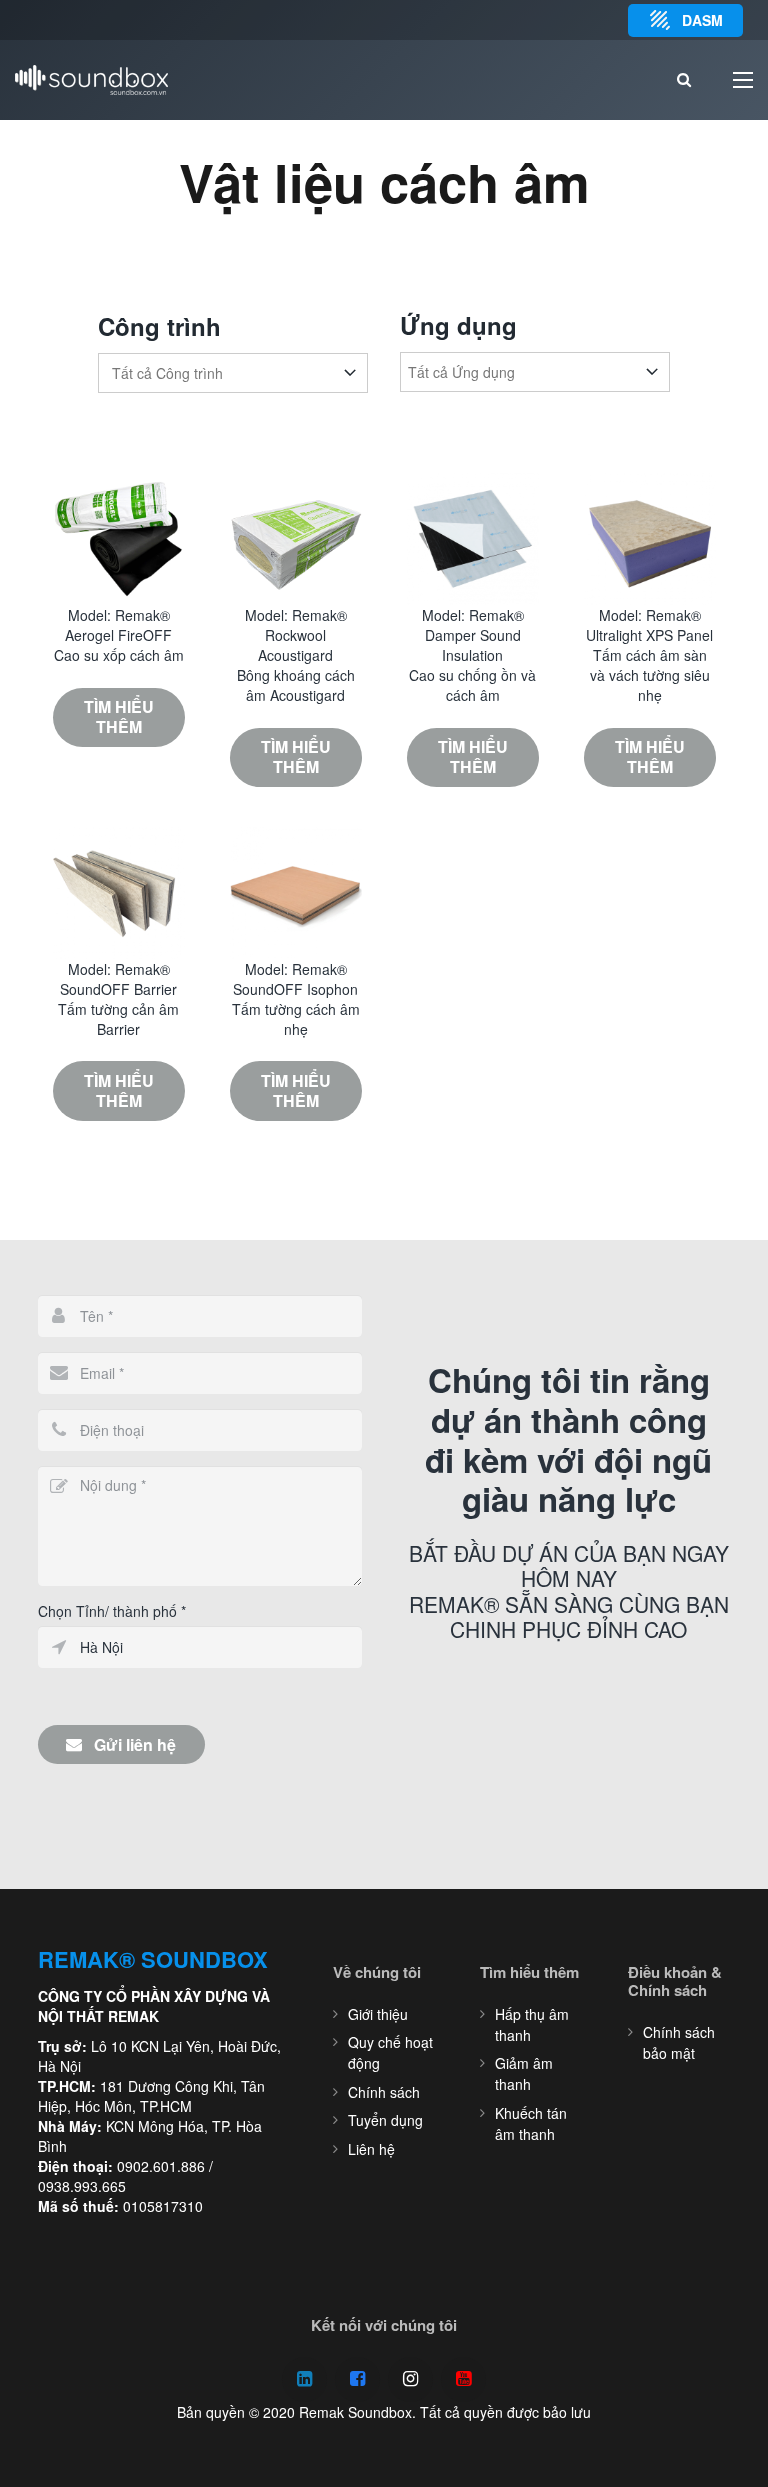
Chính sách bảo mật (679, 2042)
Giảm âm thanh (524, 2073)
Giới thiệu (378, 2014)
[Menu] (743, 80)
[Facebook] (357, 2379)
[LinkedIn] (304, 2379)
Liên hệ (371, 2149)
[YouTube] (463, 2379)
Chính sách (384, 2092)
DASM (702, 20)
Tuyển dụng (385, 2120)
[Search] (683, 80)
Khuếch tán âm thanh (531, 2123)
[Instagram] (410, 2379)
